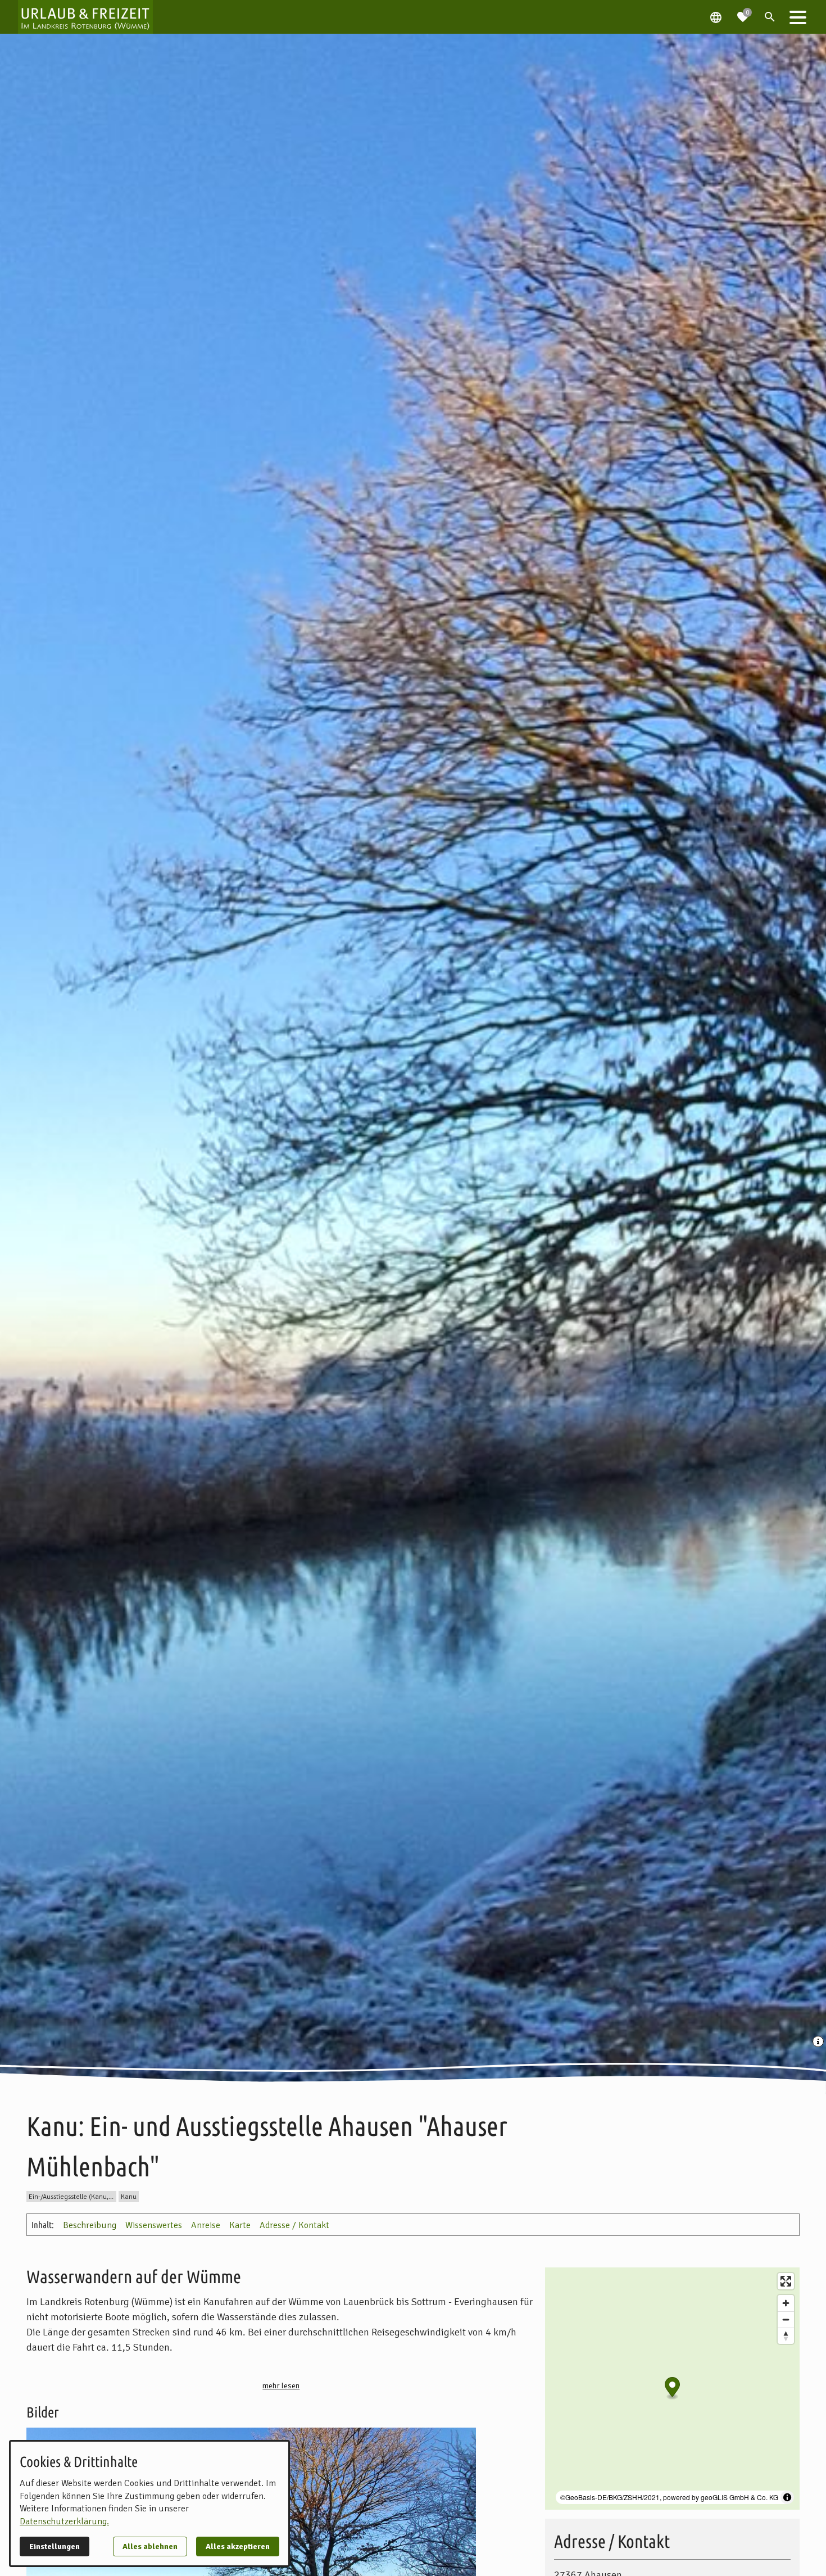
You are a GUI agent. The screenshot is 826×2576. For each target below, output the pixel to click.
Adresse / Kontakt (294, 2225)
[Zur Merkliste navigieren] (743, 12)
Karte (240, 2225)
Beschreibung (90, 2225)
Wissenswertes (154, 2225)
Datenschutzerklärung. (64, 2521)
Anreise (206, 2225)
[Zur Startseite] (85, 17)
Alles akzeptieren (238, 2546)
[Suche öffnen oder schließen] (770, 17)
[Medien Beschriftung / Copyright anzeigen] (819, 2043)
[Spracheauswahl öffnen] (716, 17)
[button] (798, 17)
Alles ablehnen (150, 2546)
